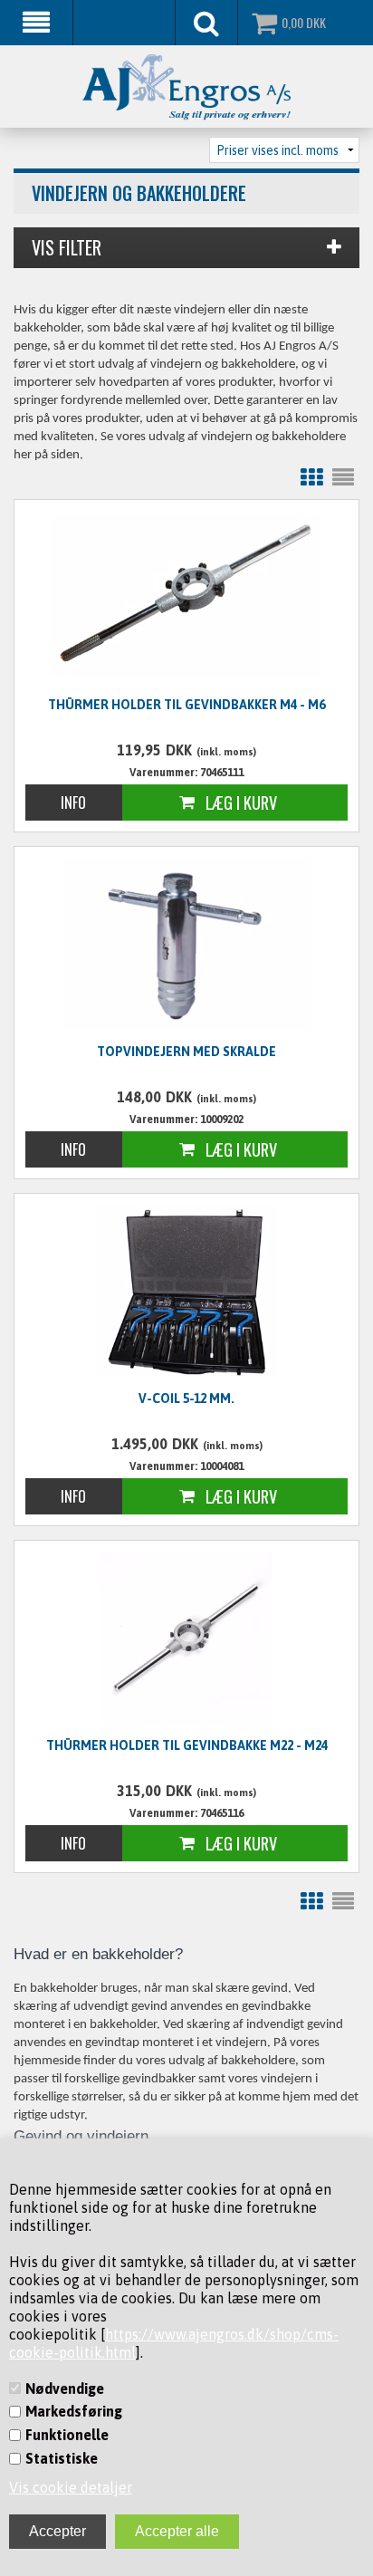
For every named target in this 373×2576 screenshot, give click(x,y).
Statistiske (62, 2458)
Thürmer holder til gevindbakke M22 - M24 (187, 1745)
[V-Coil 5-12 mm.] (186, 1291)
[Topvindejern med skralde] (186, 944)
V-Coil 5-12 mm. (186, 1399)
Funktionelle (67, 2435)
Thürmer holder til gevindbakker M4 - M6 (186, 705)
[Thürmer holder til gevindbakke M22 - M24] (186, 1638)
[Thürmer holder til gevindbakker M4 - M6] (186, 595)
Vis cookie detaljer (71, 2487)
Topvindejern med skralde (186, 1052)
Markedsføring (74, 2411)
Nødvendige (65, 2389)
